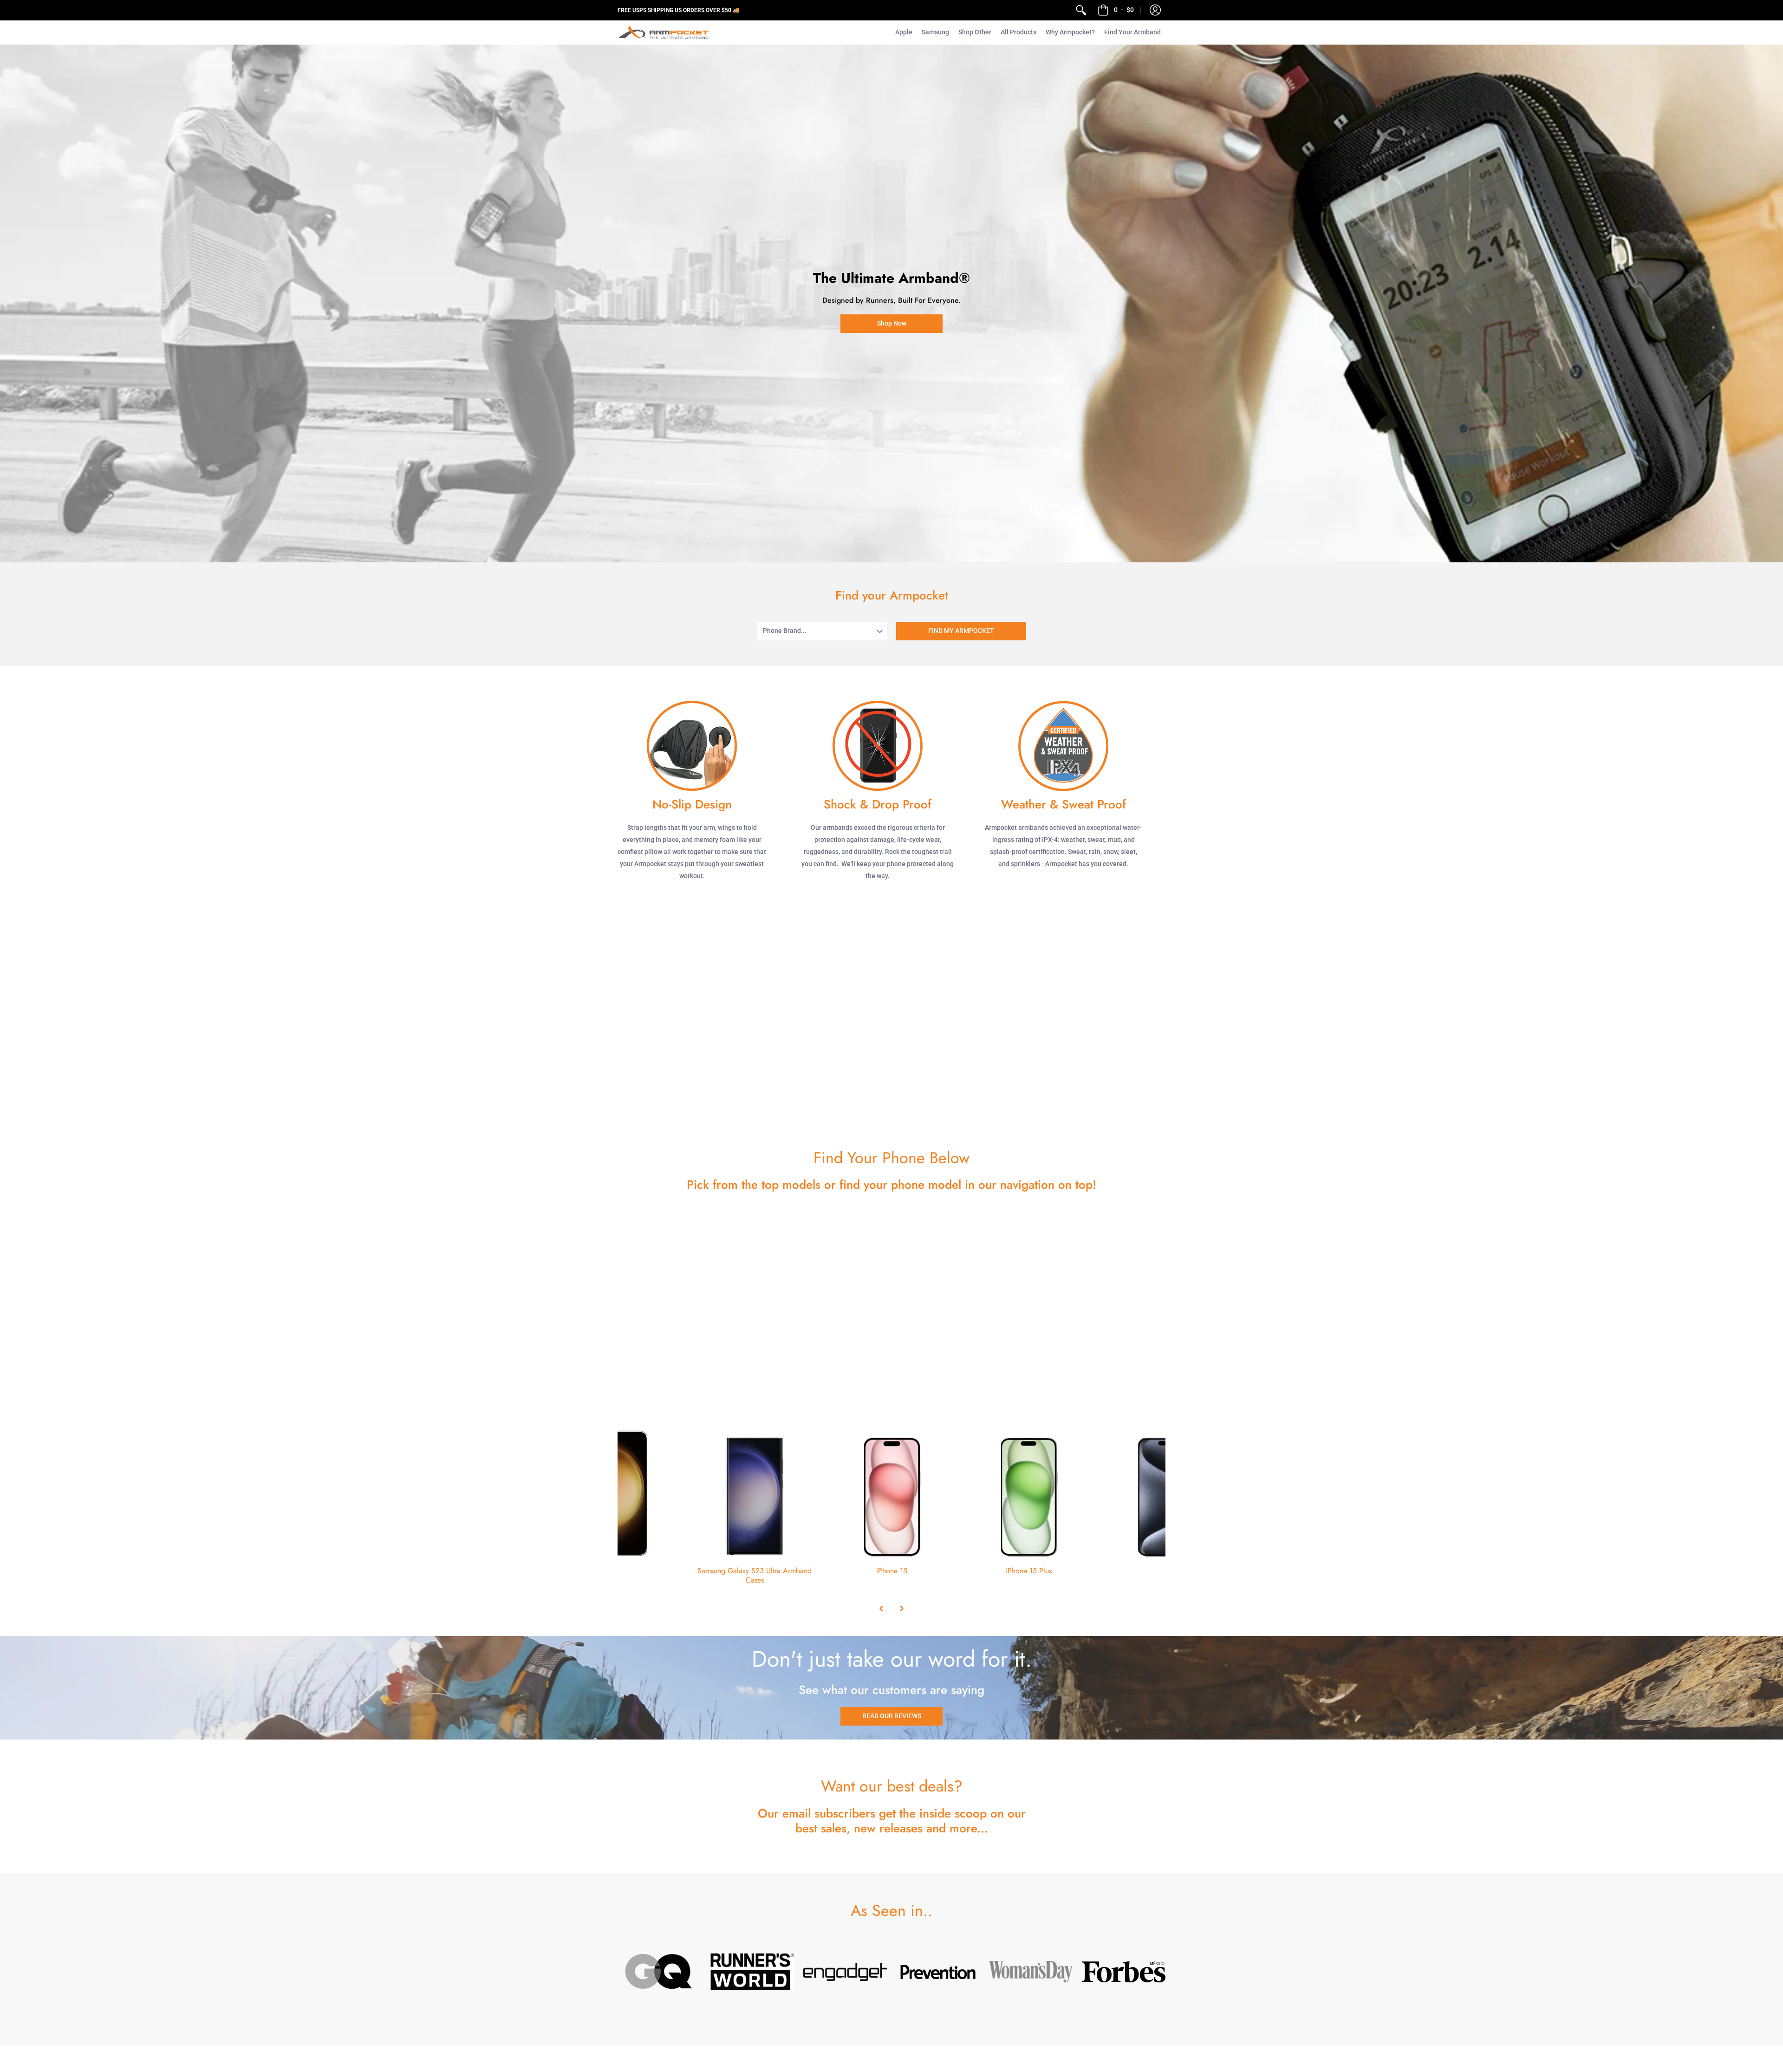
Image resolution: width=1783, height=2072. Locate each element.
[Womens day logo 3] (1031, 1972)
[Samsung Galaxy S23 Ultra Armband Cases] (755, 1493)
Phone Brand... (785, 631)
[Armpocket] (664, 32)
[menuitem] (1081, 10)
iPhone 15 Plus (1029, 1571)
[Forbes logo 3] (1124, 1972)
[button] (1155, 10)
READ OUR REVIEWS (892, 1716)
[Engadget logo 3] (845, 1972)
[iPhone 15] (892, 1493)
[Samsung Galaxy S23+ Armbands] (618, 1493)
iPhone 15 (892, 1571)
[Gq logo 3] (659, 1972)
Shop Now (892, 323)
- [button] (1124, 10)
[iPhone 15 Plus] (1029, 1493)
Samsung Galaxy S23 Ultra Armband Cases (755, 1575)
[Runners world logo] (752, 1972)
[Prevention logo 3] (938, 1972)
